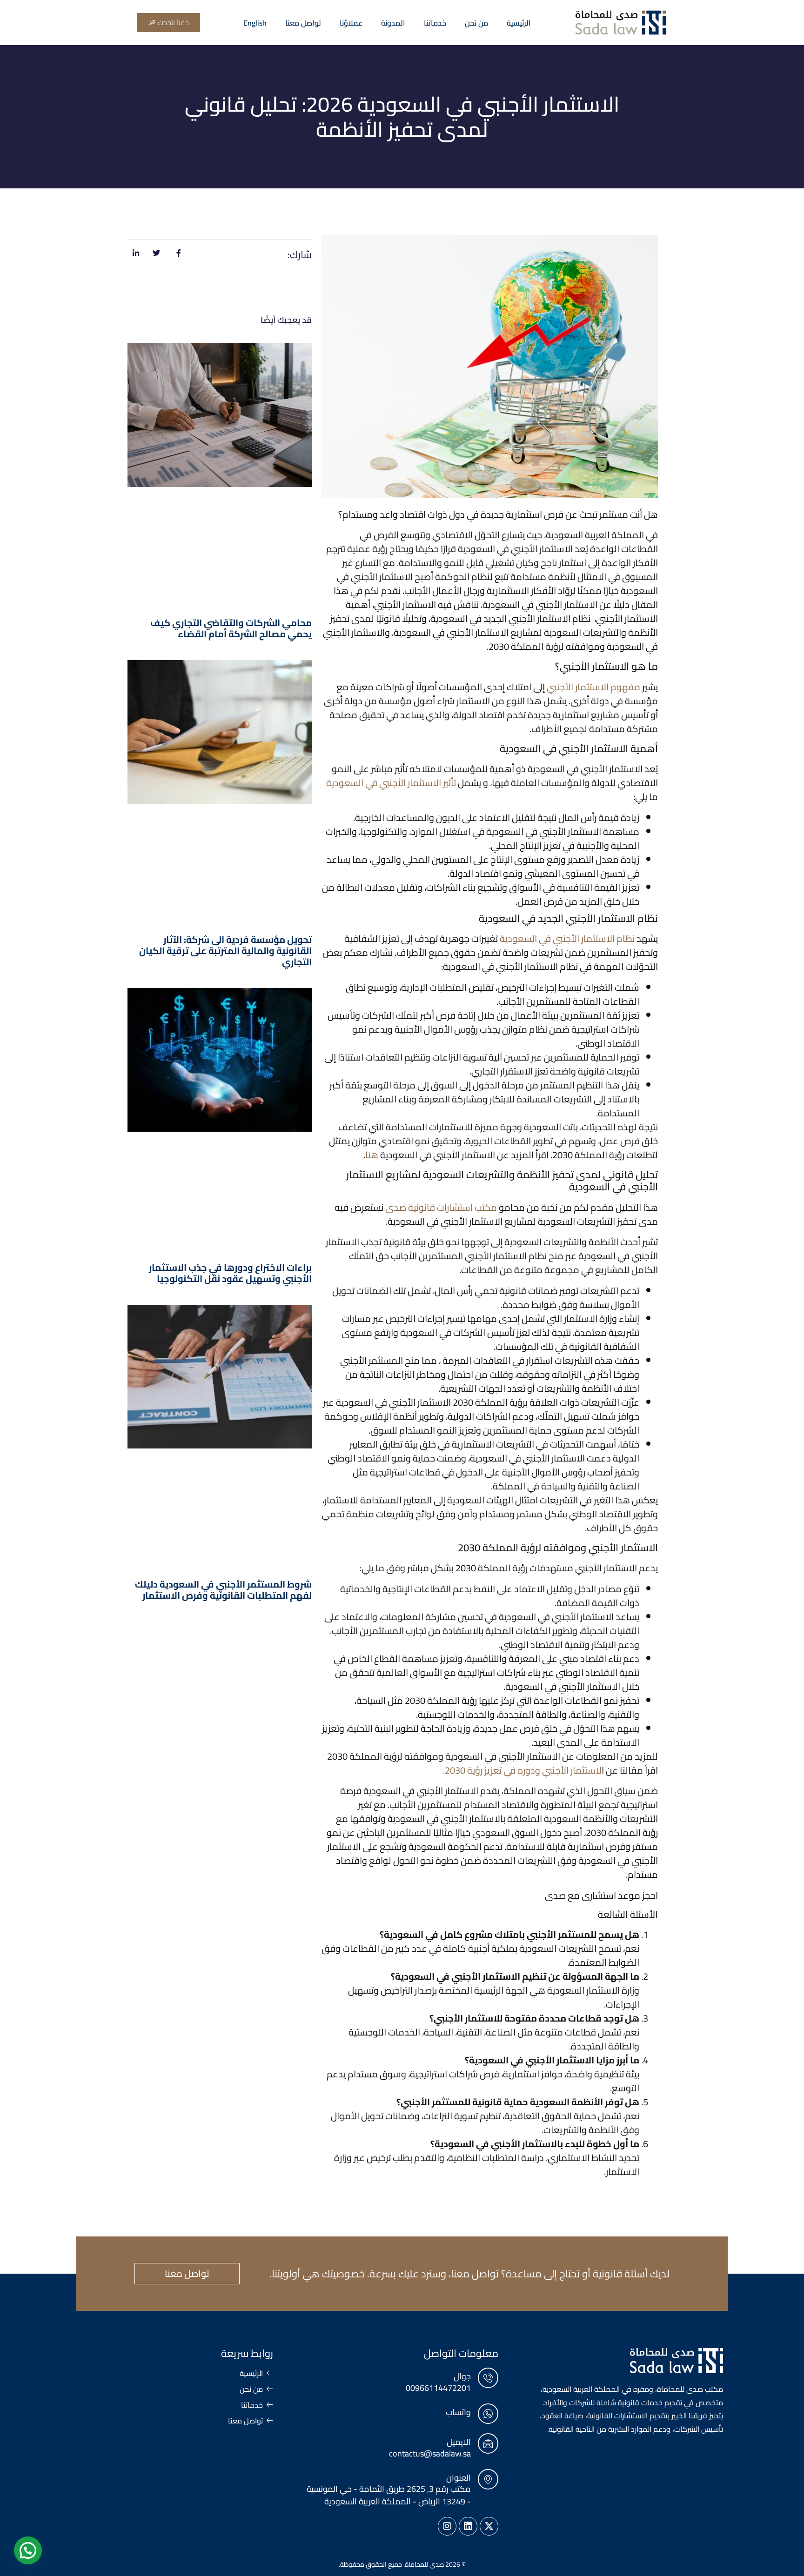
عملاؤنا (351, 23)
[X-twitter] (489, 2526)
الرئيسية (519, 23)
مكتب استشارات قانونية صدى (441, 1207)
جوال (462, 2376)
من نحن (476, 23)
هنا (372, 1155)
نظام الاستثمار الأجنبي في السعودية (567, 938)
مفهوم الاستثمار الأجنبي (593, 687)
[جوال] (488, 2378)
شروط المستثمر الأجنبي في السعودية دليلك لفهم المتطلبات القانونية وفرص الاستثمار (223, 1590)
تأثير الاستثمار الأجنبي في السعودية (391, 783)
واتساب (458, 2412)
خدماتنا (435, 23)
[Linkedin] (468, 2526)
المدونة (393, 23)
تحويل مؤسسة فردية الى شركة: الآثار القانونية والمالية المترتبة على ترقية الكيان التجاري (225, 951)
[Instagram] (447, 2526)
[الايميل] (488, 2443)
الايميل (459, 2442)
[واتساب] (488, 2414)
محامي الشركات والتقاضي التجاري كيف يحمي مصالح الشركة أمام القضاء (231, 628)
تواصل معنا (303, 23)
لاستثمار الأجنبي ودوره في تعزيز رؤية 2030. (522, 1770)
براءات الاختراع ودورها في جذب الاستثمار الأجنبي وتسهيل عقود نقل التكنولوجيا (230, 1273)
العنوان (459, 2478)
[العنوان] (488, 2479)
